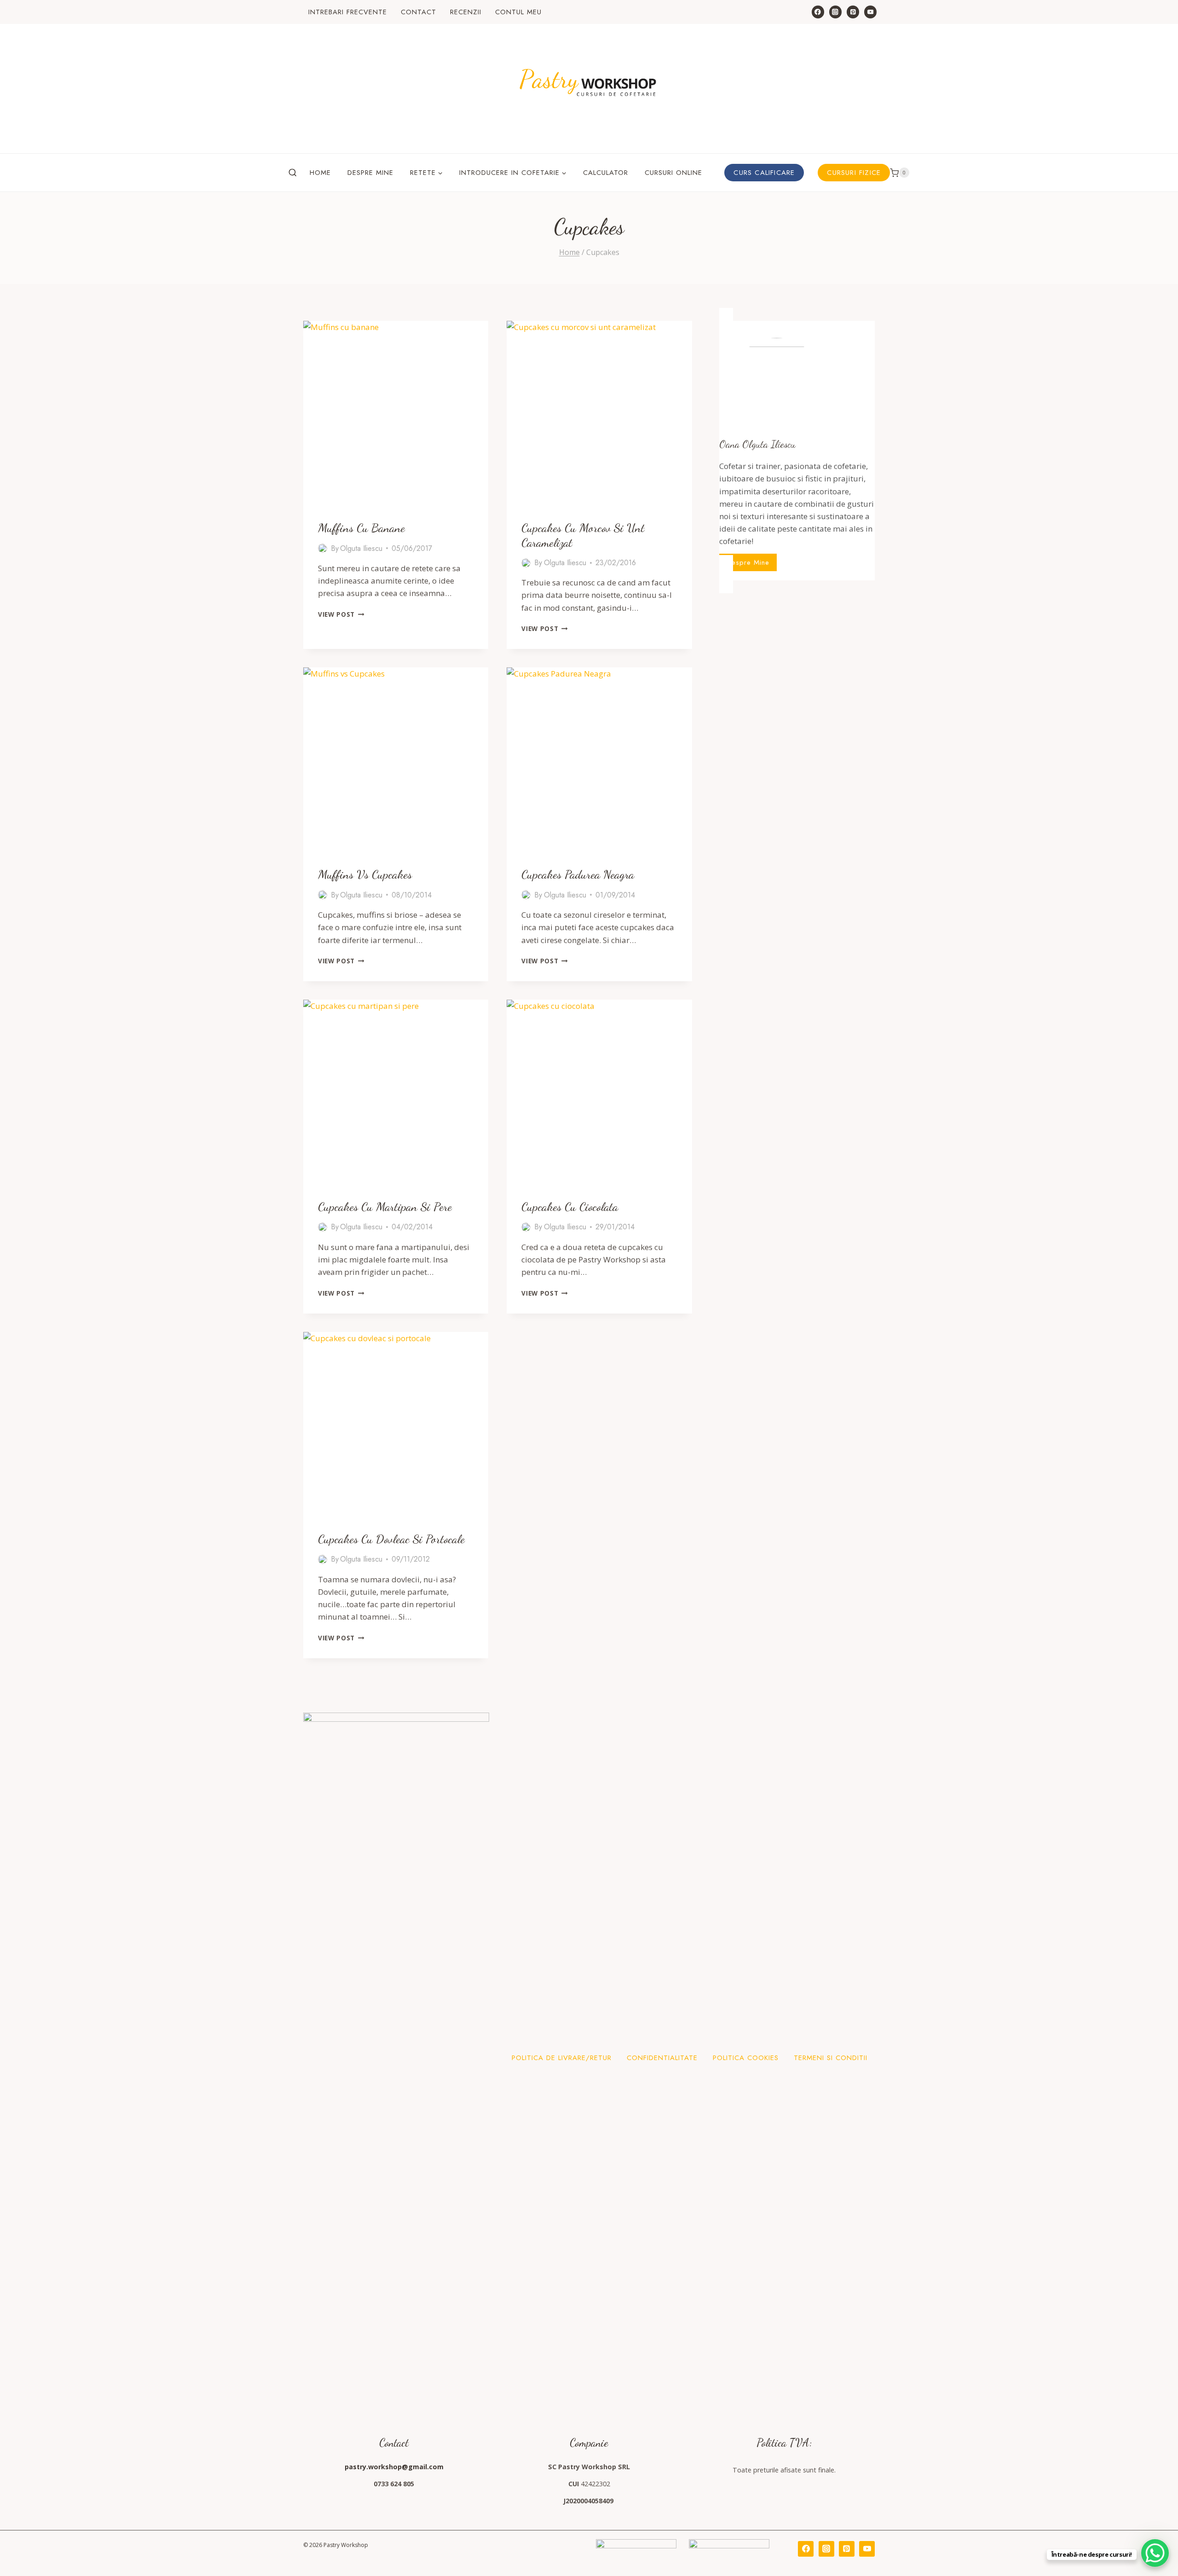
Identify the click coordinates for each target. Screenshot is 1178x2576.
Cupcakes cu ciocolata (570, 1207)
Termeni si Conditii (831, 2058)
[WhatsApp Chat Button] (1155, 2553)
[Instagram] (835, 12)
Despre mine (370, 173)
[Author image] (323, 548)
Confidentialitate (662, 2058)
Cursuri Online (673, 173)
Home (320, 173)
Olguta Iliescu (361, 548)
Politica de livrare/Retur (562, 2058)
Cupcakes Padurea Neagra (578, 874)
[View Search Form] (293, 173)
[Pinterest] (853, 12)
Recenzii (466, 12)
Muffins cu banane (361, 528)
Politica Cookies (746, 2058)
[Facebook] (818, 12)
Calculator (606, 173)
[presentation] (396, 413)
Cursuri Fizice (854, 173)
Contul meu (518, 12)
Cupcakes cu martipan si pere (385, 1207)
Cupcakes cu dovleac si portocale (391, 1539)
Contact (419, 12)
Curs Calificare (764, 173)
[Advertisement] (797, 656)
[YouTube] (870, 12)
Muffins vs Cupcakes (365, 874)
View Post (341, 614)
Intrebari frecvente (348, 12)
